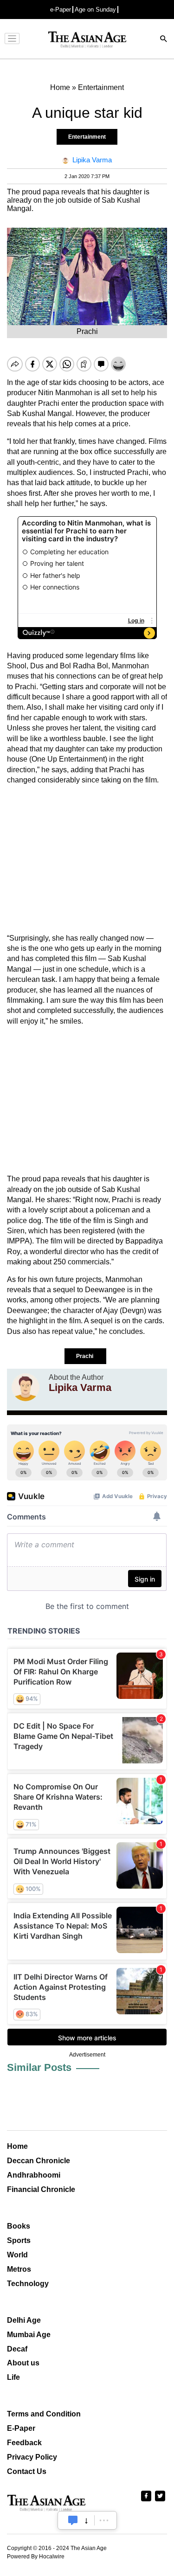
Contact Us (27, 2471)
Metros (19, 2269)
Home (17, 2146)
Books (19, 2226)
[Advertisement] (87, 859)
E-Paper (21, 2428)
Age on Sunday (95, 10)
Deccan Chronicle (39, 2161)
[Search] (164, 40)
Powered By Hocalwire (36, 2557)
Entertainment (87, 137)
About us (23, 2363)
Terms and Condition (44, 2414)
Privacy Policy (32, 2457)
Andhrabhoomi (34, 2175)
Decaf (17, 2349)
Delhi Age (24, 2320)
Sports (19, 2240)
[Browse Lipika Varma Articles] (26, 1387)
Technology (28, 2284)
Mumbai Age (29, 2335)
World (17, 2255)
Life (13, 2377)
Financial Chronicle (41, 2189)
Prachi (85, 1356)
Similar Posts (39, 2067)
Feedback (24, 2443)
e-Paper (61, 10)
